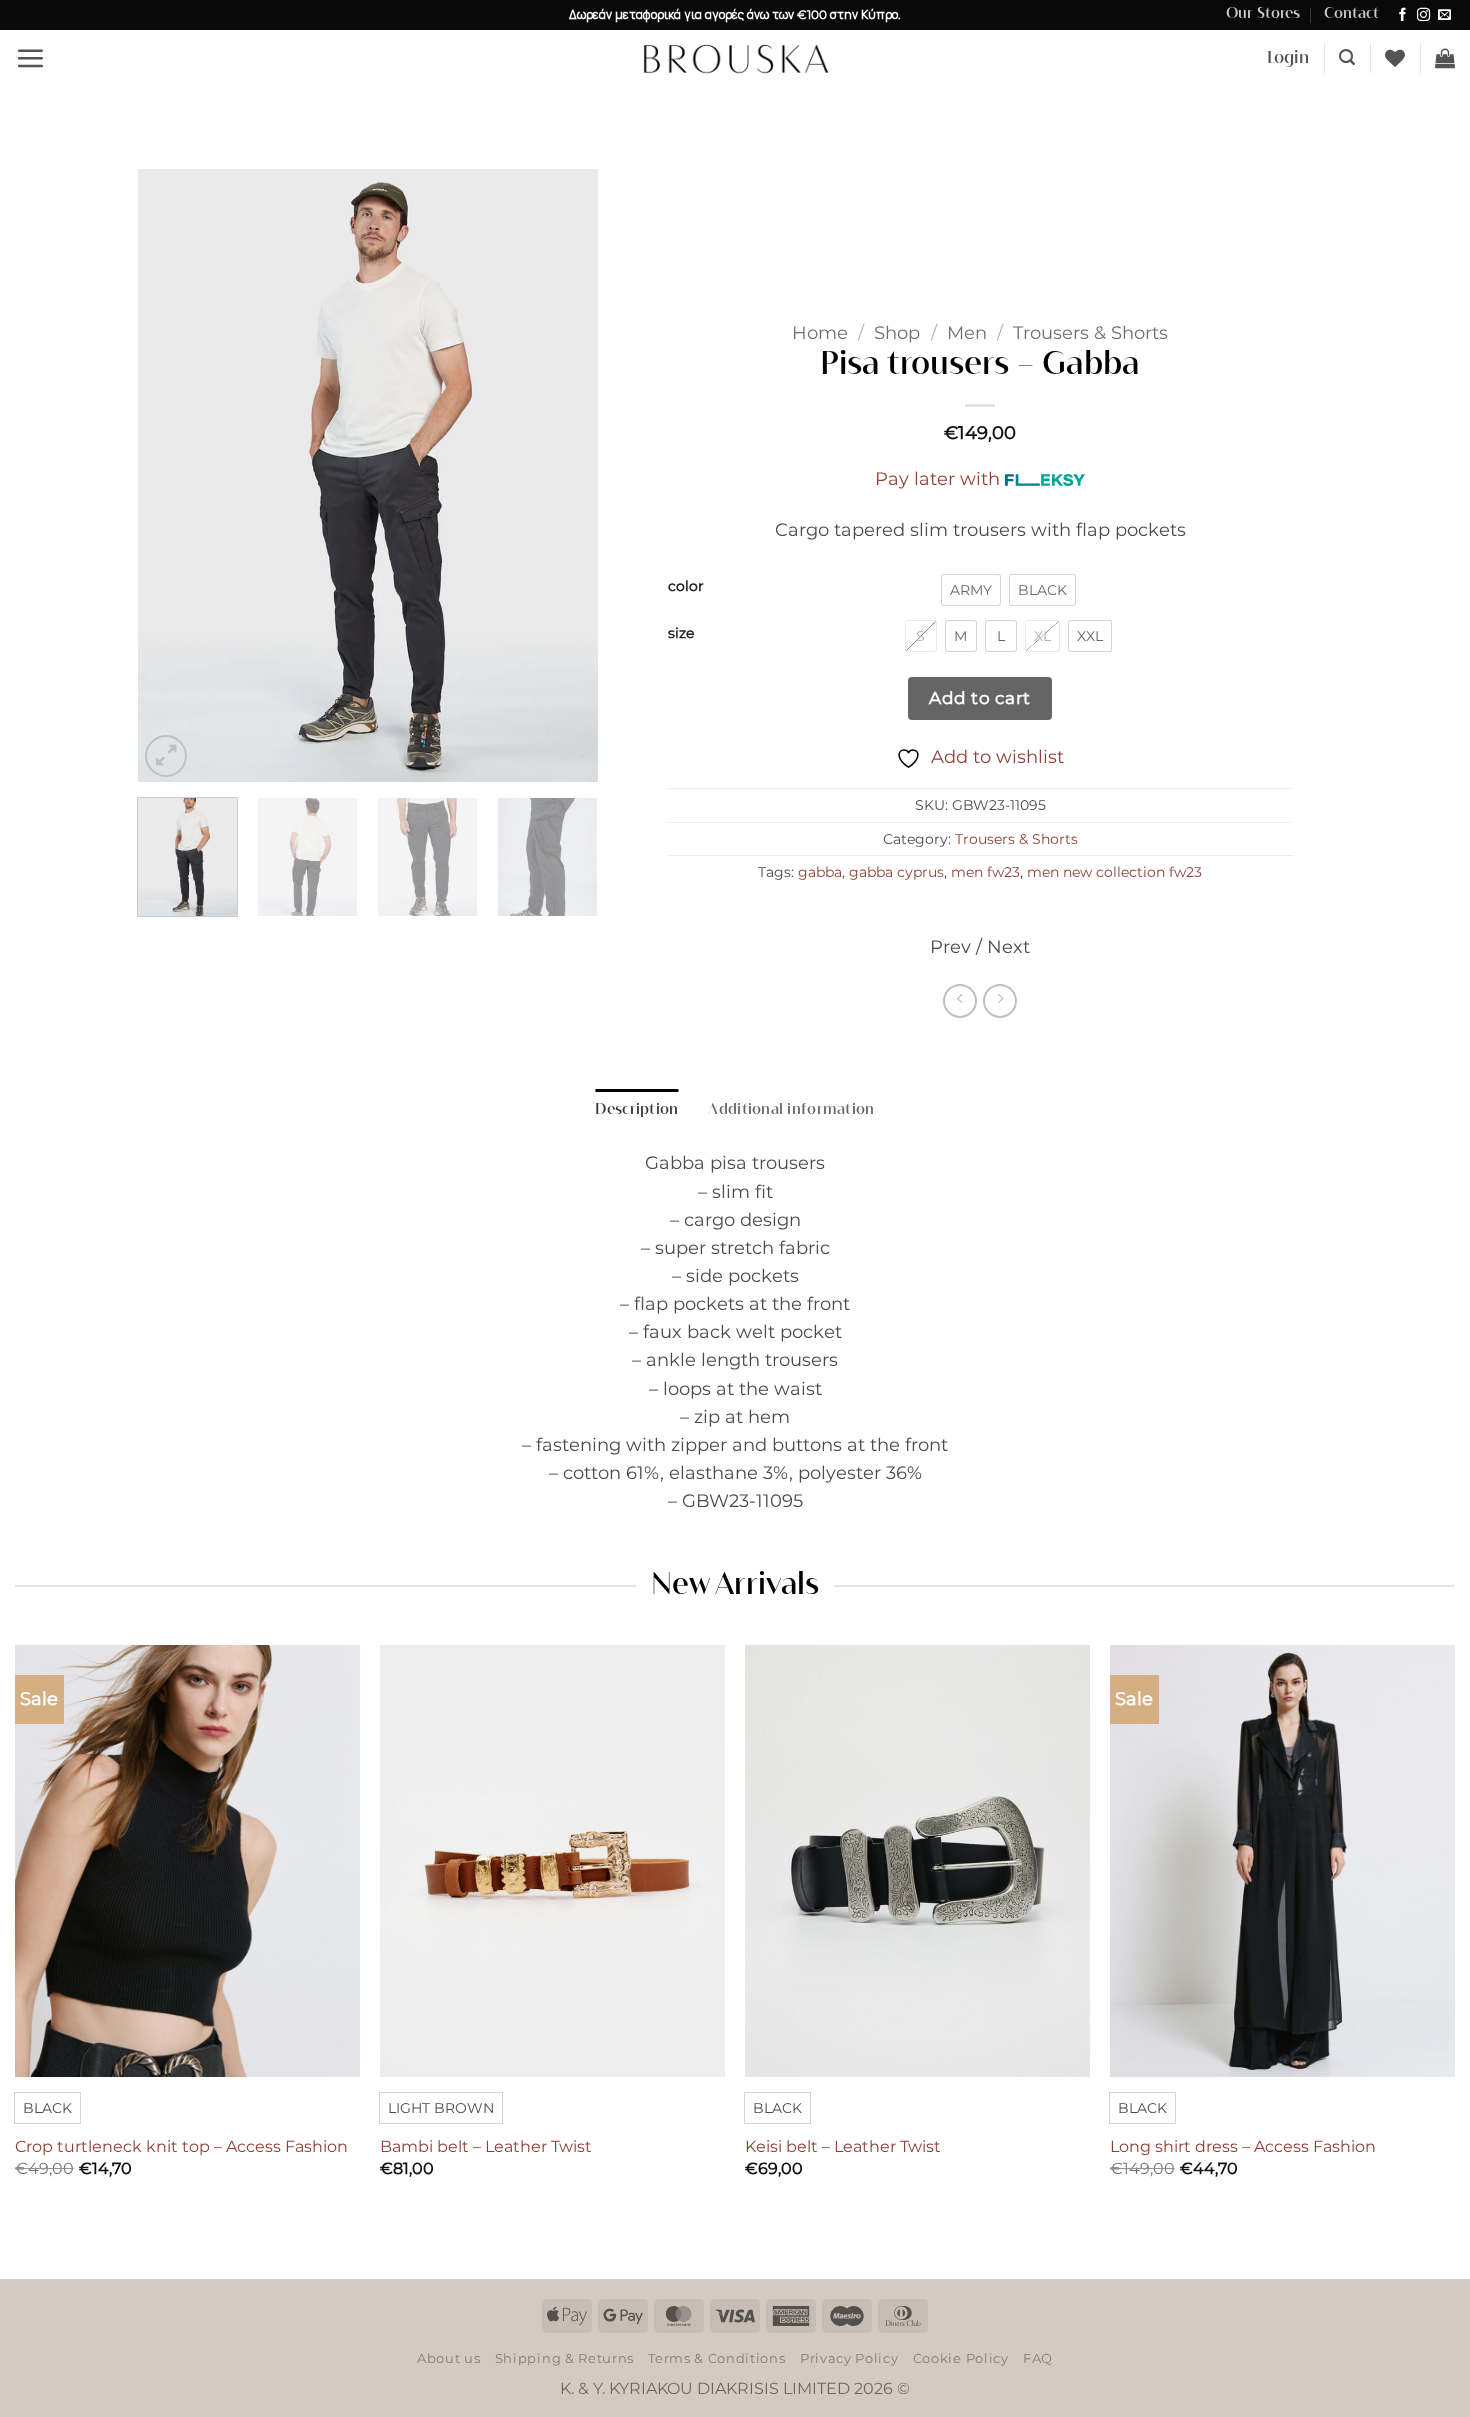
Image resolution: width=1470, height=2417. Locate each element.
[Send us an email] (1444, 15)
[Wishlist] (1395, 58)
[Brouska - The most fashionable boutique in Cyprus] (735, 58)
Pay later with (937, 478)
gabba (820, 872)
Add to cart (980, 697)
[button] (30, 58)
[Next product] (960, 1001)
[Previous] (172, 475)
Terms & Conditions (716, 2358)
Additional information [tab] (791, 1110)
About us (448, 2358)
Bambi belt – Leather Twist (486, 2146)
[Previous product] (1000, 1001)
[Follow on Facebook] (1402, 15)
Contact (1351, 14)
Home (820, 332)
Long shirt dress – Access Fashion (1243, 2146)
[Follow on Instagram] (1423, 15)
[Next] (563, 475)
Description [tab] (636, 1110)
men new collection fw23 (1114, 872)
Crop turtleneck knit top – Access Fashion (181, 2146)
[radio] (971, 590)
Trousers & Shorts (1090, 332)
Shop (897, 332)
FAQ (1038, 2358)
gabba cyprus (896, 872)
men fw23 (985, 872)
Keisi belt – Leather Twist (843, 2146)
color (686, 586)
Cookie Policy (961, 2358)
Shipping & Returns (564, 2358)
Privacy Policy (849, 2358)
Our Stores (1263, 14)
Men (967, 332)
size (681, 633)
